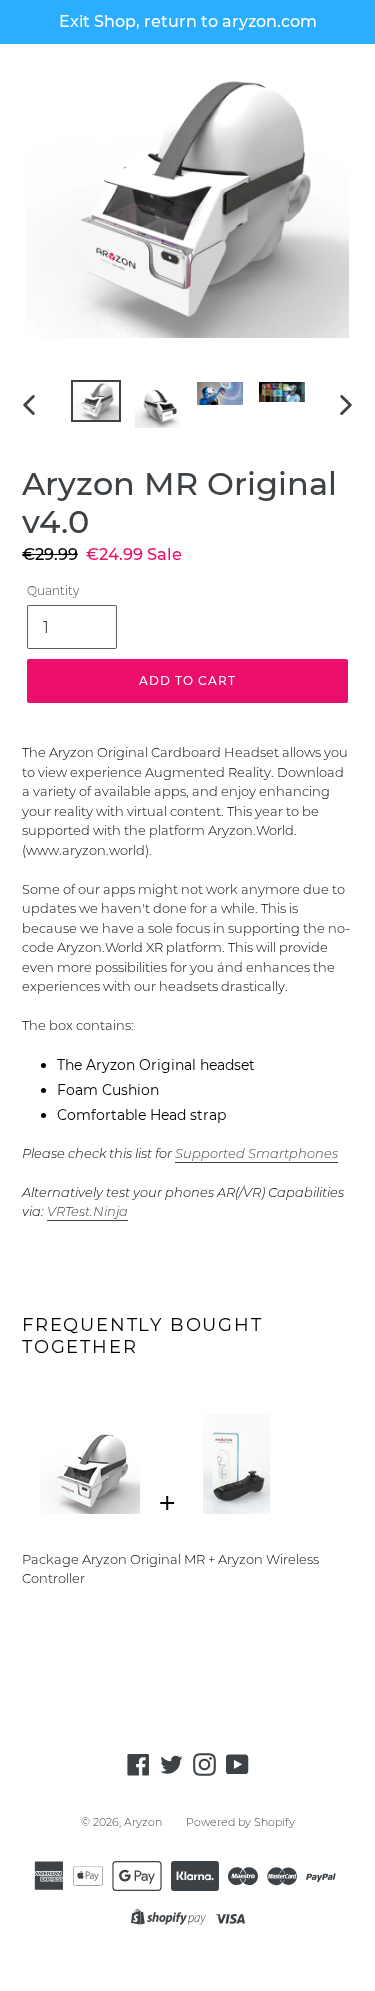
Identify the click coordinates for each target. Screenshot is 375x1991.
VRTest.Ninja (87, 1211)
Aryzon (143, 1822)
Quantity (53, 590)
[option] (96, 402)
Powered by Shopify (240, 1822)
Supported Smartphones (256, 1153)
